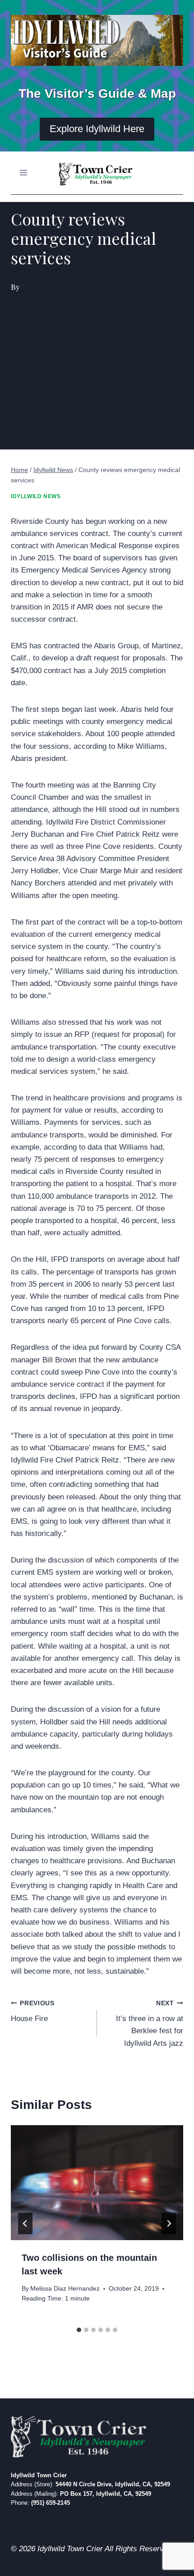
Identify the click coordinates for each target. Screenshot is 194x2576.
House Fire (33, 2012)
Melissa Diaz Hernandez (65, 2289)
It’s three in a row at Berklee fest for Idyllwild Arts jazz (150, 2024)
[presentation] (97, 2183)
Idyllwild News (36, 496)
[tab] (79, 2330)
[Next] (169, 2223)
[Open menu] (24, 173)
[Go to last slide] (25, 2223)
